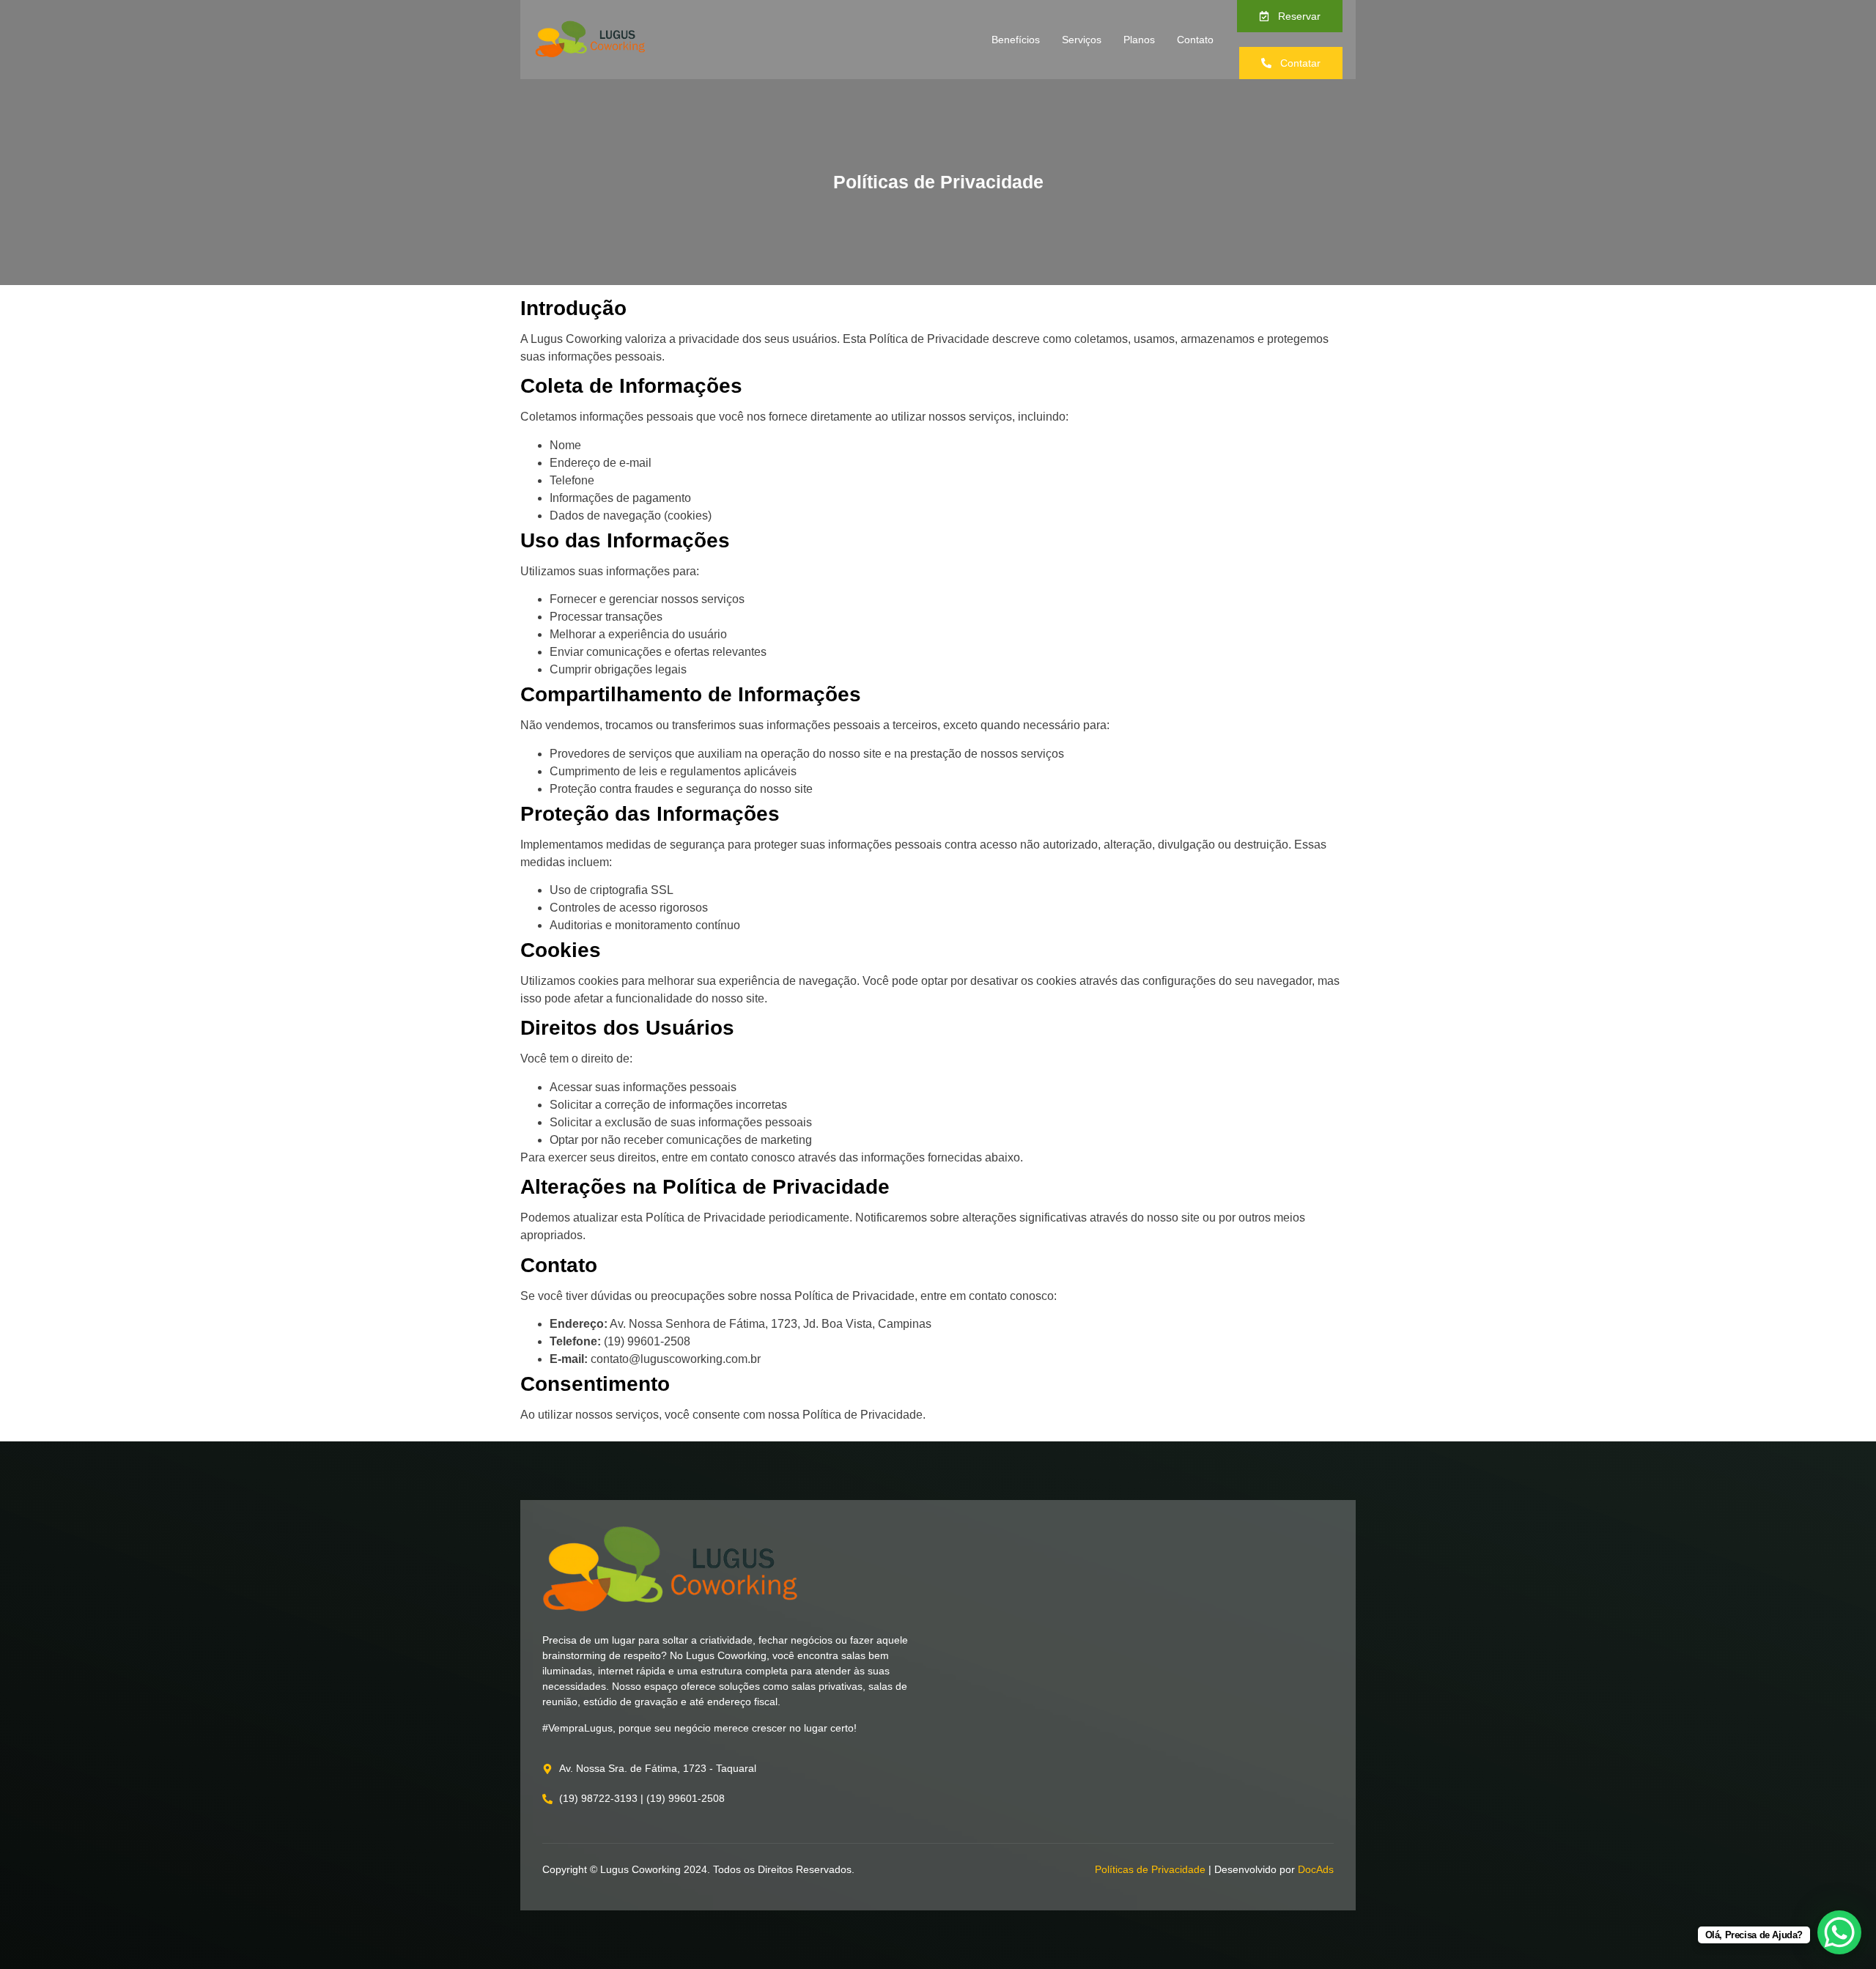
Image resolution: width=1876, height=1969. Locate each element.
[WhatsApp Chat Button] (1839, 1932)
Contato (1195, 40)
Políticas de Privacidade (1150, 1869)
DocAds (1316, 1869)
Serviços (1082, 40)
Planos (1139, 40)
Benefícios (1016, 40)
